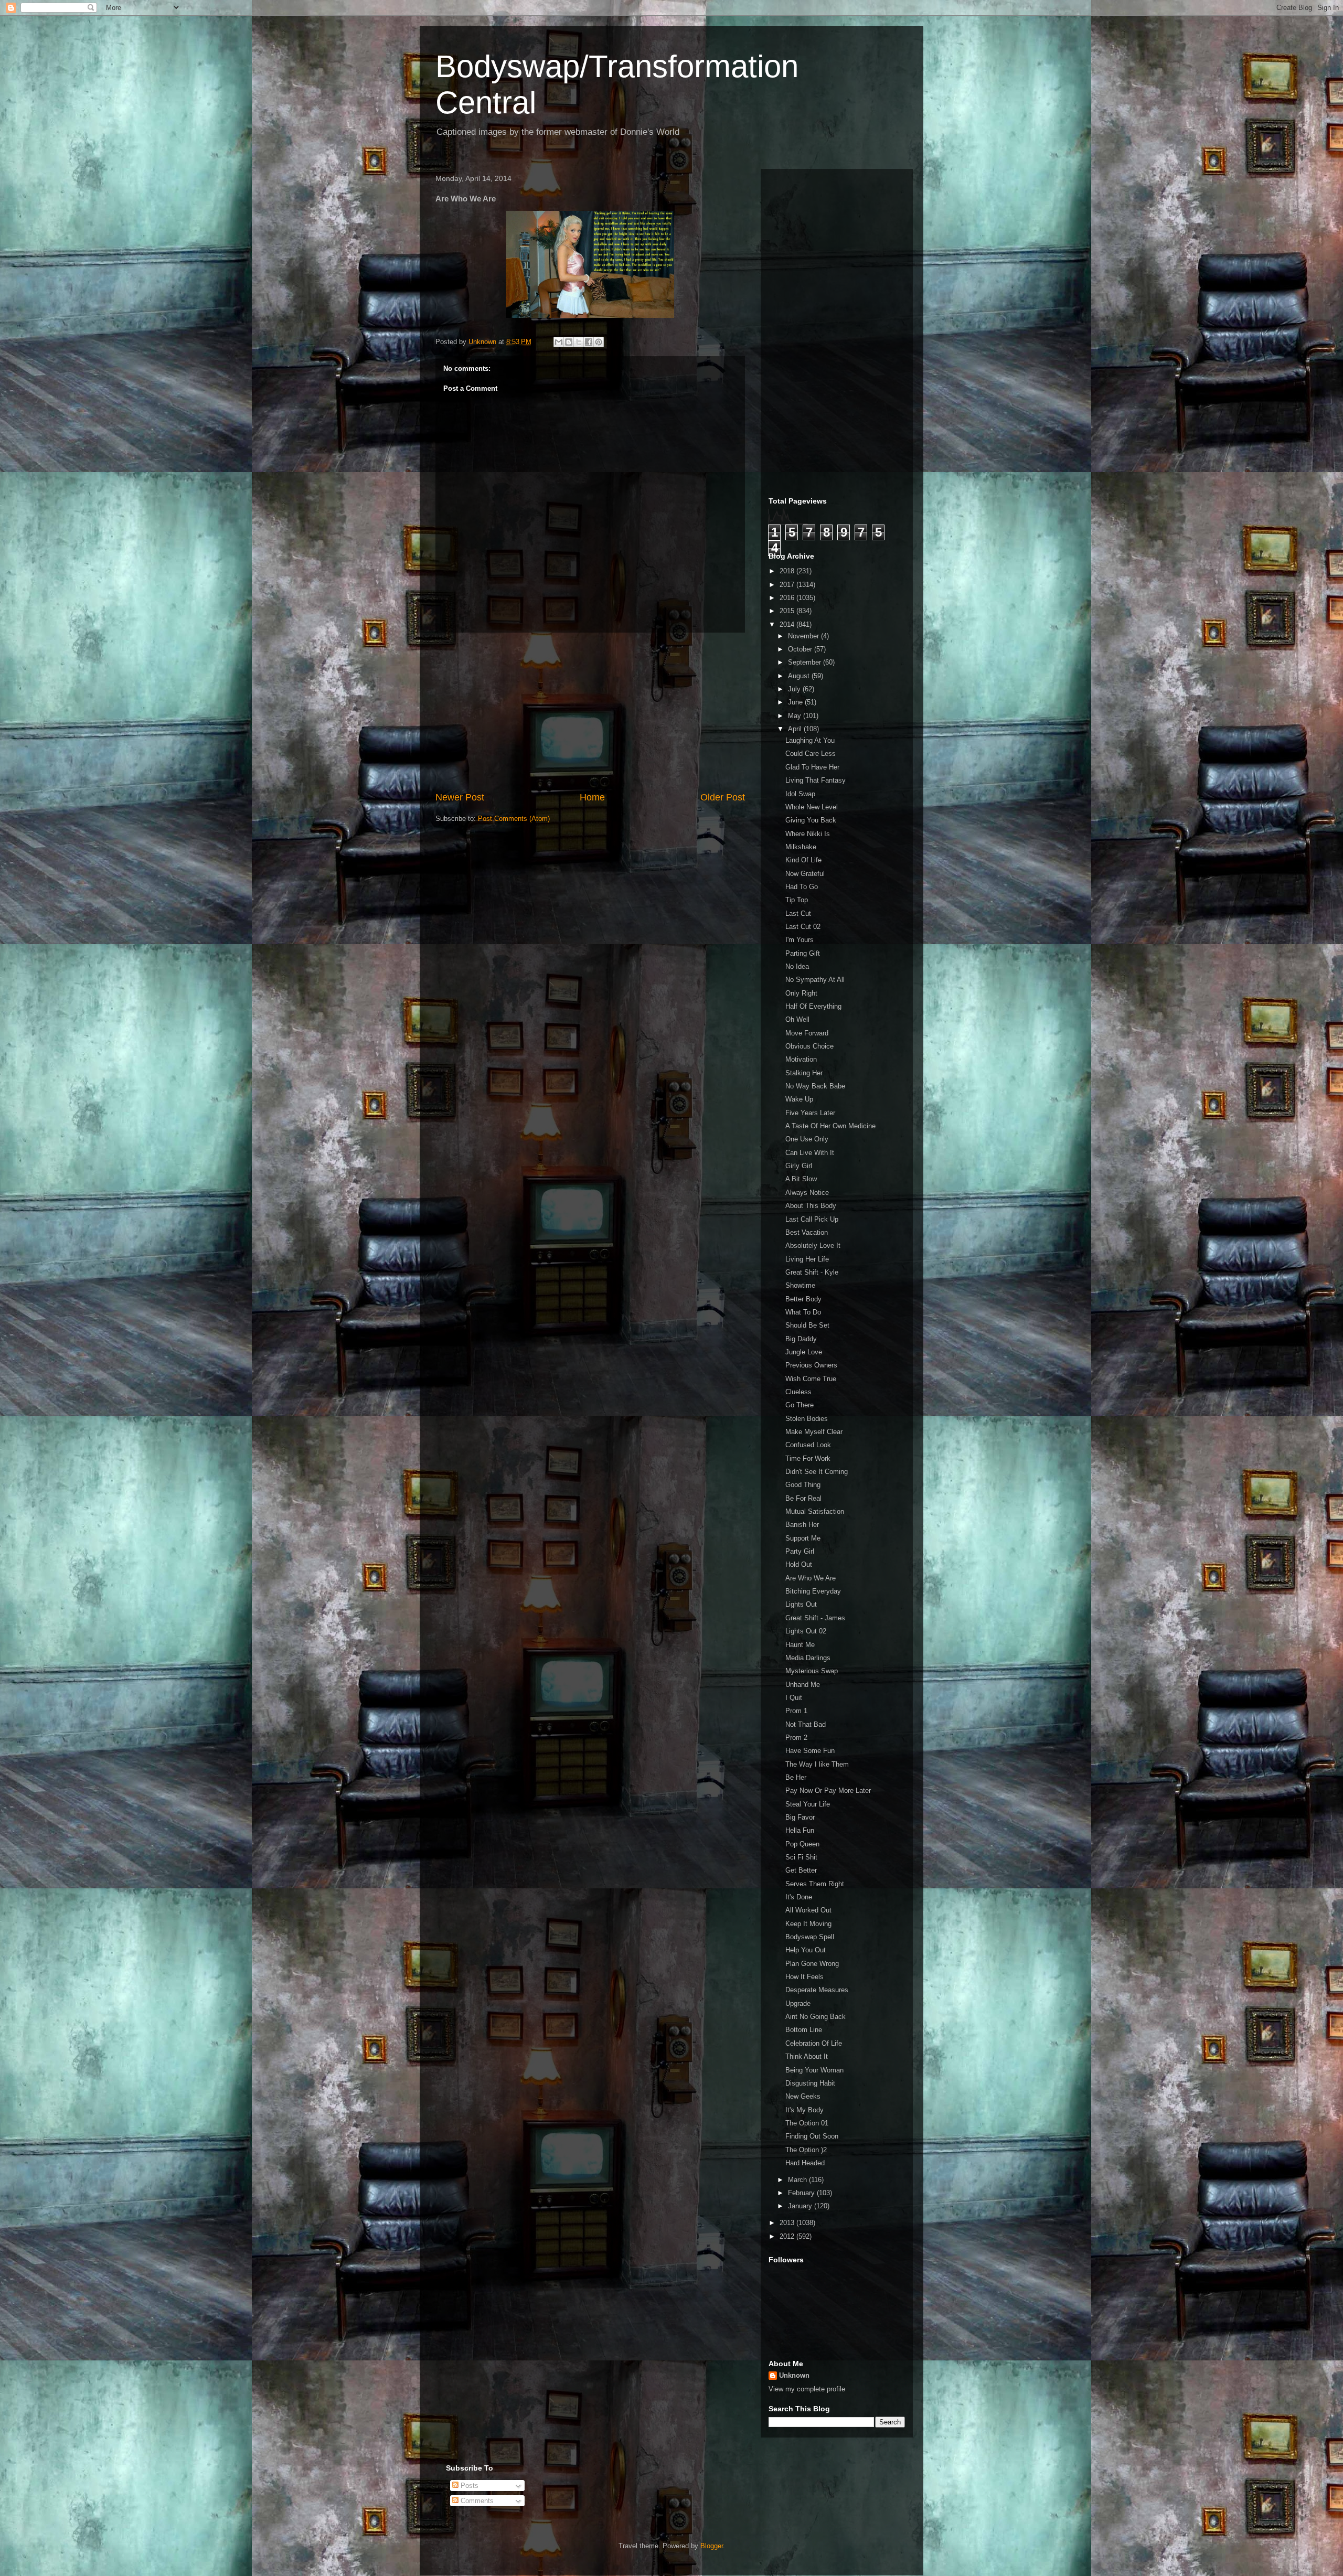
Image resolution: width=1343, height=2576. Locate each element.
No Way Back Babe (815, 1086)
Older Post (723, 797)
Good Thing (803, 1485)
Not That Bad (806, 1724)
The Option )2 (806, 2150)
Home (592, 797)
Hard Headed (805, 2163)
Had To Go (802, 887)
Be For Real (803, 1498)
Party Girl (800, 1551)
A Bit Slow (801, 1179)
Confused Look (808, 1445)
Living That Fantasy (816, 780)
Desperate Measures (817, 1990)
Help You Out (806, 1950)
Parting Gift (803, 953)
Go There (800, 1405)
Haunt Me (800, 1645)
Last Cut (798, 913)
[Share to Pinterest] (599, 342)
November (804, 636)
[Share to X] (579, 342)
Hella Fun (800, 1830)
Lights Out (801, 1604)
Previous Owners (811, 1365)
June (796, 702)
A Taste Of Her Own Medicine (830, 1126)
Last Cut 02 (803, 927)
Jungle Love (804, 1352)
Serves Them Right (815, 1884)
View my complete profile (807, 2389)
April (796, 729)
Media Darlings (808, 1658)
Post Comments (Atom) (514, 819)
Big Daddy (801, 1339)
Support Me (803, 1538)
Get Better (801, 1870)
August (800, 676)
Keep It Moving (808, 1924)
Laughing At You (810, 740)
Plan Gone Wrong (812, 1964)
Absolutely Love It (813, 1246)
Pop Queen (802, 1844)
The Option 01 (807, 2123)
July (795, 689)
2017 (788, 585)
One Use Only (807, 1139)
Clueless (798, 1392)
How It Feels (804, 1977)
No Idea (797, 966)
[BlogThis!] (569, 342)
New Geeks (803, 2096)
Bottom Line (804, 2030)
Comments (476, 2501)
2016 (788, 598)
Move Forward (807, 1033)
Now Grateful (805, 874)
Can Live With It (810, 1153)
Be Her (796, 1777)
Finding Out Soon (812, 2136)
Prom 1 (796, 1711)
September (806, 662)
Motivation (801, 1059)
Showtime (800, 1285)
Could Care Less (811, 753)
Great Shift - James (815, 1618)
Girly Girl (799, 1166)
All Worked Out (808, 1910)
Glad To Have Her (812, 767)
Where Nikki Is (808, 834)
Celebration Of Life (814, 2043)
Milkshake (801, 847)
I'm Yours (800, 940)
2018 (788, 571)
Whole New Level (812, 807)
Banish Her (802, 1525)
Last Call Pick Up (812, 1219)
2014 (788, 624)
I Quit (794, 1698)
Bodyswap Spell (810, 1937)
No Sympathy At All (815, 980)
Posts (468, 2486)
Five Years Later (810, 1113)
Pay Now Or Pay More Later (828, 1791)
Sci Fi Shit (801, 1857)
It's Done (799, 1897)
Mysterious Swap (812, 1671)
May (796, 716)
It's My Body (804, 2110)
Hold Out (799, 1564)
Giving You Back (811, 820)
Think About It (807, 2056)
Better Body (803, 1299)
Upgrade (798, 2003)
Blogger (712, 2546)
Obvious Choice (809, 1046)
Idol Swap (800, 794)
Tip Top (797, 900)
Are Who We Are (811, 1578)
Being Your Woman (814, 2070)
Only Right (801, 993)
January (801, 2206)
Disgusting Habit (810, 2083)
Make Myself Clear (814, 1432)
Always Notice (807, 1193)
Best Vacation (807, 1232)
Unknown (794, 2375)
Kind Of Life (803, 860)
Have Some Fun (810, 1751)
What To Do (803, 1312)
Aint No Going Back (816, 2017)
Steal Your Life (808, 1804)
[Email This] (559, 342)
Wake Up (799, 1099)
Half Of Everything (813, 1006)
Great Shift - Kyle (812, 1272)
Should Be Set (807, 1325)
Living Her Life (807, 1259)
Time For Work (808, 1458)
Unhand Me (803, 1685)
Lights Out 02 (806, 1631)
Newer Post (460, 797)
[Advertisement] (590, 712)
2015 (788, 611)
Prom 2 (796, 1738)
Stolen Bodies (807, 1419)
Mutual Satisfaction (815, 1511)
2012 (788, 2236)
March (798, 2180)
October (801, 649)
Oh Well (797, 1019)
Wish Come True (811, 1379)
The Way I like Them (817, 1764)
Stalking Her (804, 1073)
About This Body (811, 1206)
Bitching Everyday (813, 1591)
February (802, 2193)
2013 (788, 2223)
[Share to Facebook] (589, 342)
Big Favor (800, 1817)
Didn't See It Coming (817, 1472)
